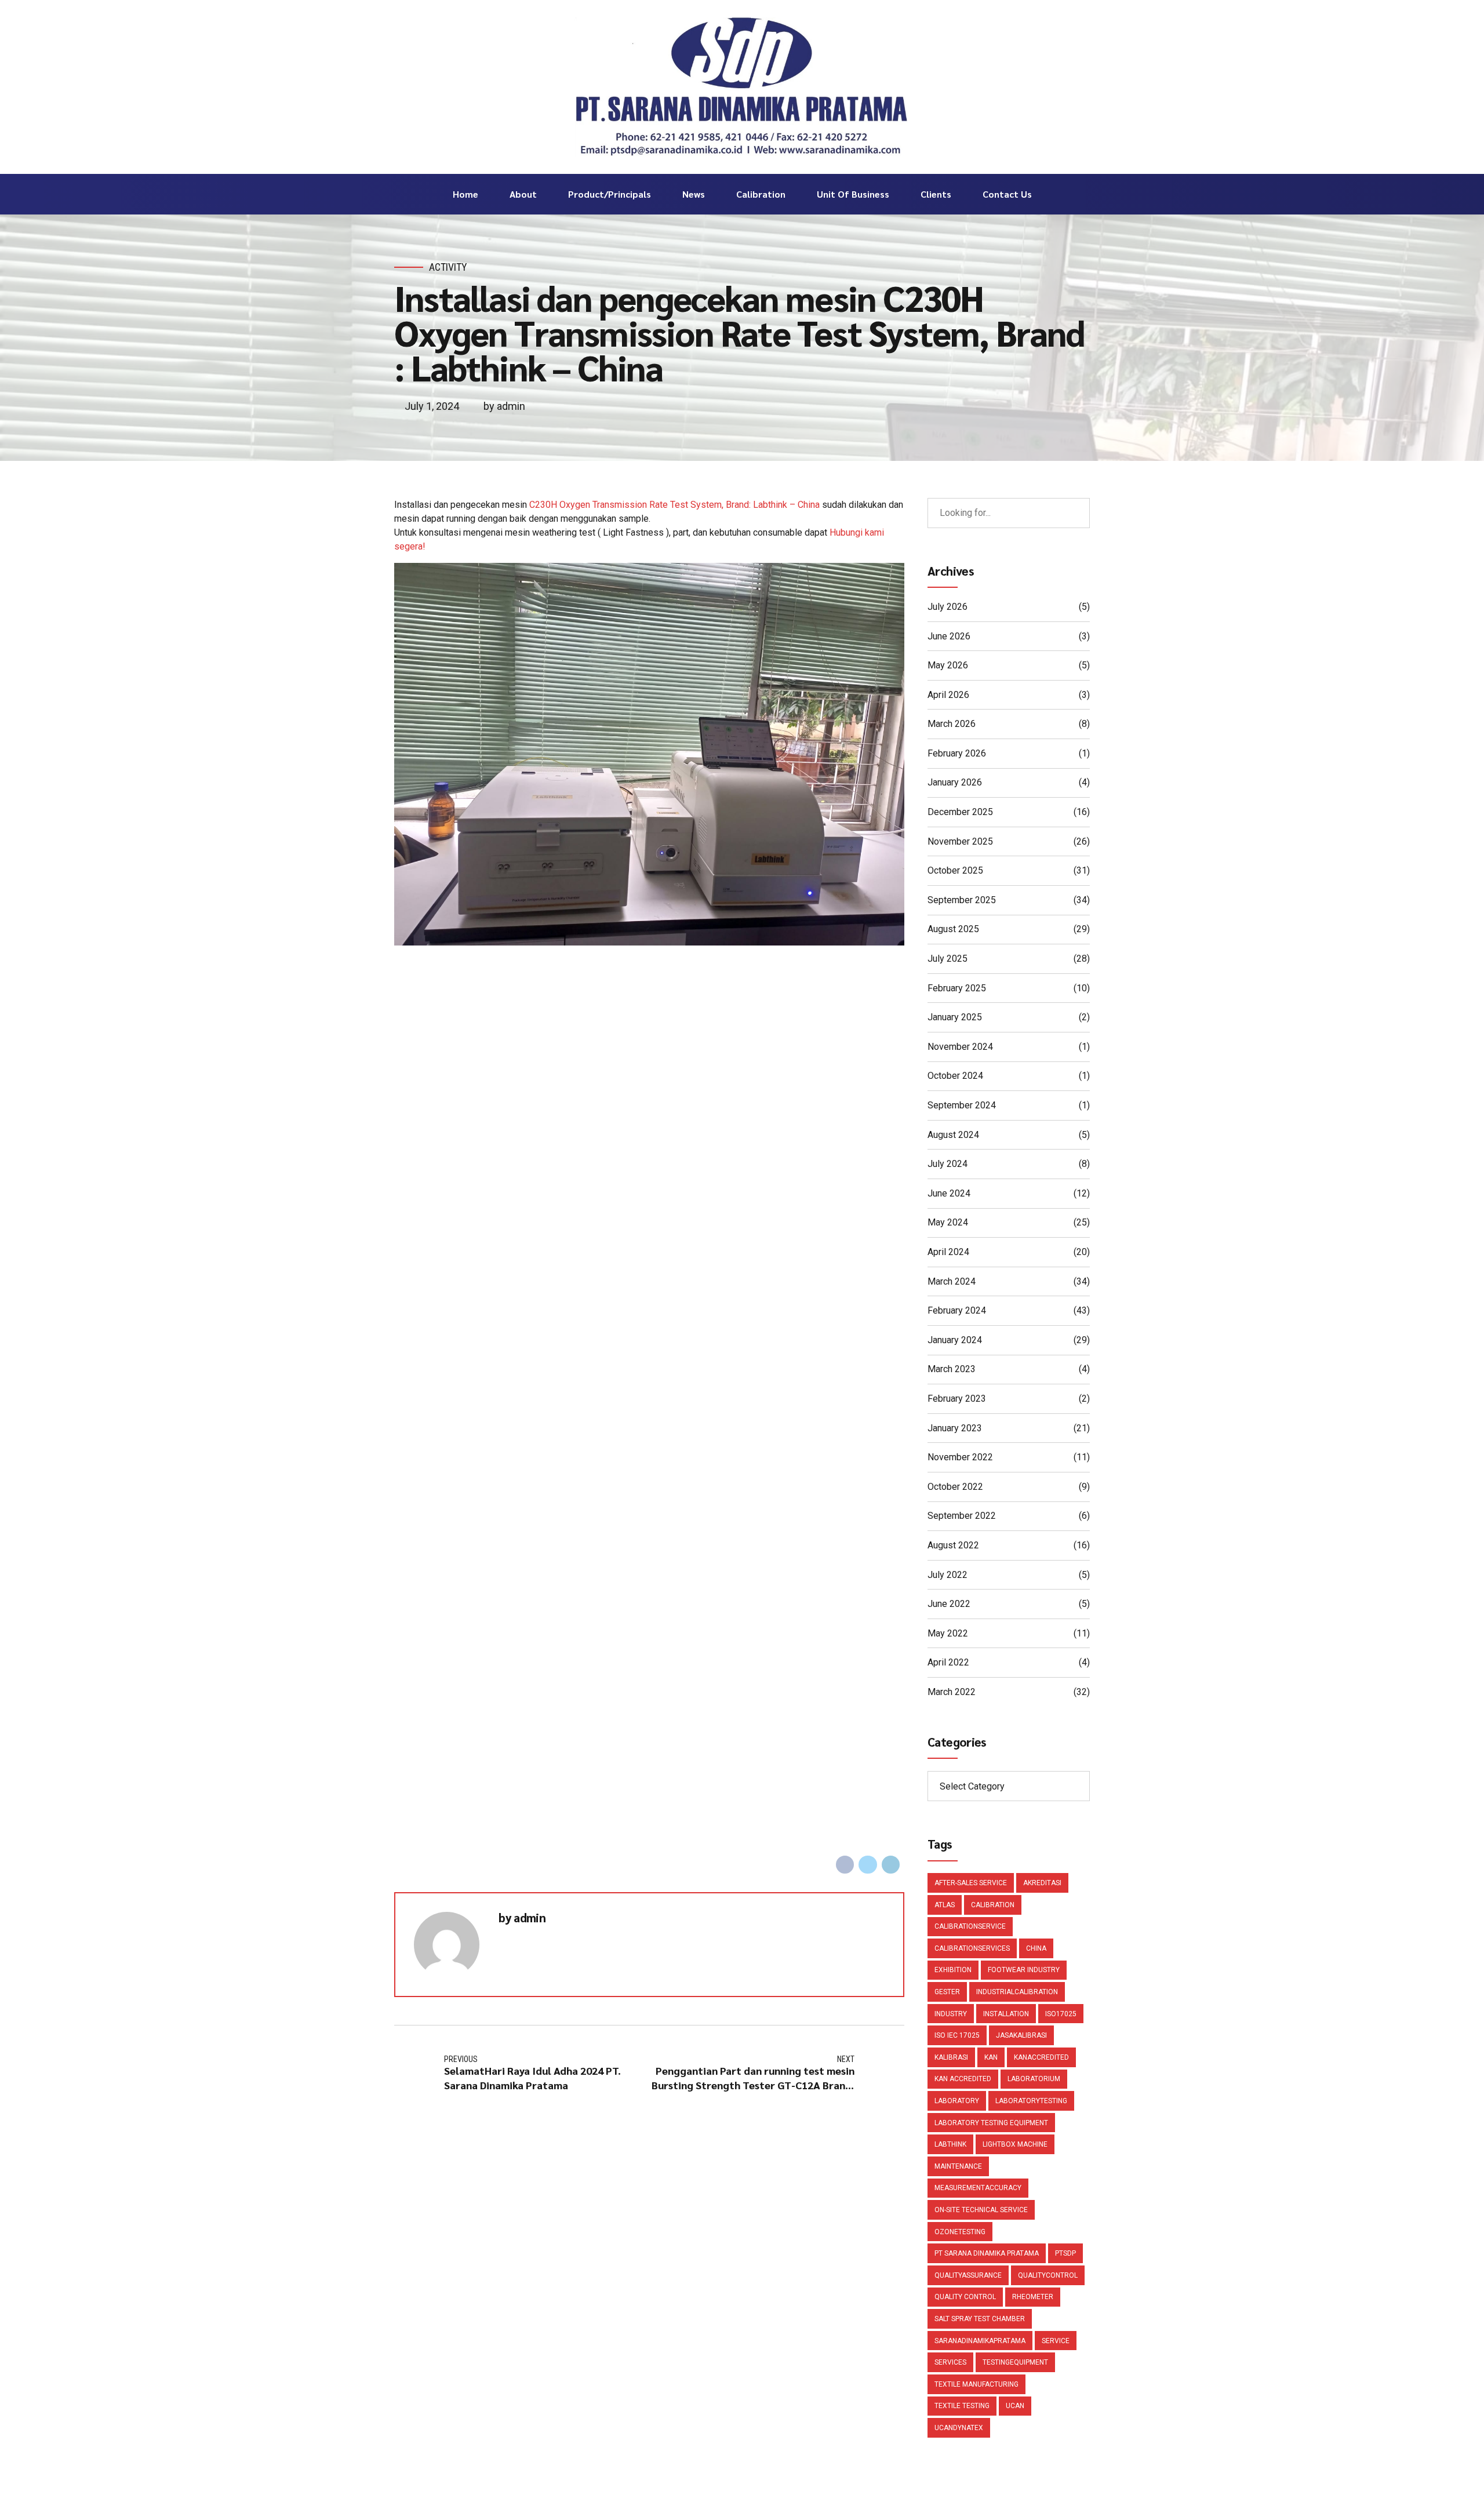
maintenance (958, 2166)
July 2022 (947, 1575)
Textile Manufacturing (976, 2384)
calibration (993, 1905)
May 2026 (948, 665)
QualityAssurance (968, 2275)
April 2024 (948, 1252)
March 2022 (952, 1692)
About (523, 194)
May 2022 (948, 1633)
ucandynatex (959, 2428)
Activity (448, 267)
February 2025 (957, 988)
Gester (947, 1992)
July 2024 (947, 1164)
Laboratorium (1034, 2079)
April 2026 (948, 695)
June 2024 (949, 1193)
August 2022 (953, 1545)
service (1056, 2341)
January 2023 (955, 1428)
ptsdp (1065, 2253)
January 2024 (955, 1340)
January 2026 (955, 782)
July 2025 (947, 959)
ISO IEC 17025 (957, 2035)
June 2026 (949, 636)
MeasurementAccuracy (978, 2188)
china (1036, 1948)
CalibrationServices (972, 1948)
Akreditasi (1042, 1883)
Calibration (761, 194)
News (694, 194)
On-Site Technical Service (981, 2210)
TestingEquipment (1015, 2362)
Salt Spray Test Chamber (980, 2319)
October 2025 (955, 870)
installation (1006, 2014)
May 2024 (948, 1222)
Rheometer (1033, 2297)
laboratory (957, 2101)
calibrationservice (970, 1926)
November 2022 (960, 1457)
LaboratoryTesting (1031, 2101)
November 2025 (960, 841)
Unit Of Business (853, 194)
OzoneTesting (960, 2232)
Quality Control (965, 2297)
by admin (504, 406)
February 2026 (957, 753)
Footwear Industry (1024, 1970)
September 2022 (962, 1516)
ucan (1015, 2406)
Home (465, 194)
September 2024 (962, 1105)
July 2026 (947, 607)
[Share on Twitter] (868, 1865)
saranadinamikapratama (980, 2341)
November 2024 (960, 1047)
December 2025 (960, 812)
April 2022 (948, 1662)
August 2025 (953, 929)
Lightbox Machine (1015, 2144)
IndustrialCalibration (1017, 1992)
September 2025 (962, 900)
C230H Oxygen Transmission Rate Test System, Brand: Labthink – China (674, 505)
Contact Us (1007, 194)
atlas (945, 1905)
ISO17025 (1061, 2014)
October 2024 (955, 1076)
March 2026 (952, 724)
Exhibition (953, 1970)
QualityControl (1048, 2275)
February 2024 (957, 1310)
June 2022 (949, 1604)
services (950, 2362)
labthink (950, 2144)
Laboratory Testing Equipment (991, 2123)
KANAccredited (1041, 2057)
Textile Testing (962, 2406)
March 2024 (952, 1281)
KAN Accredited (963, 2079)
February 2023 (957, 1399)
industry (951, 2014)
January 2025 (955, 1017)
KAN (991, 2057)
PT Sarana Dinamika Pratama (987, 2253)
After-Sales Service (971, 1883)
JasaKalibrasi (1021, 2035)
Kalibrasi (951, 2057)
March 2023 (952, 1369)
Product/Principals (610, 194)
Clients (936, 194)
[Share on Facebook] (845, 1865)
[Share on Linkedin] (891, 1865)
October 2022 (955, 1487)
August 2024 (953, 1135)
